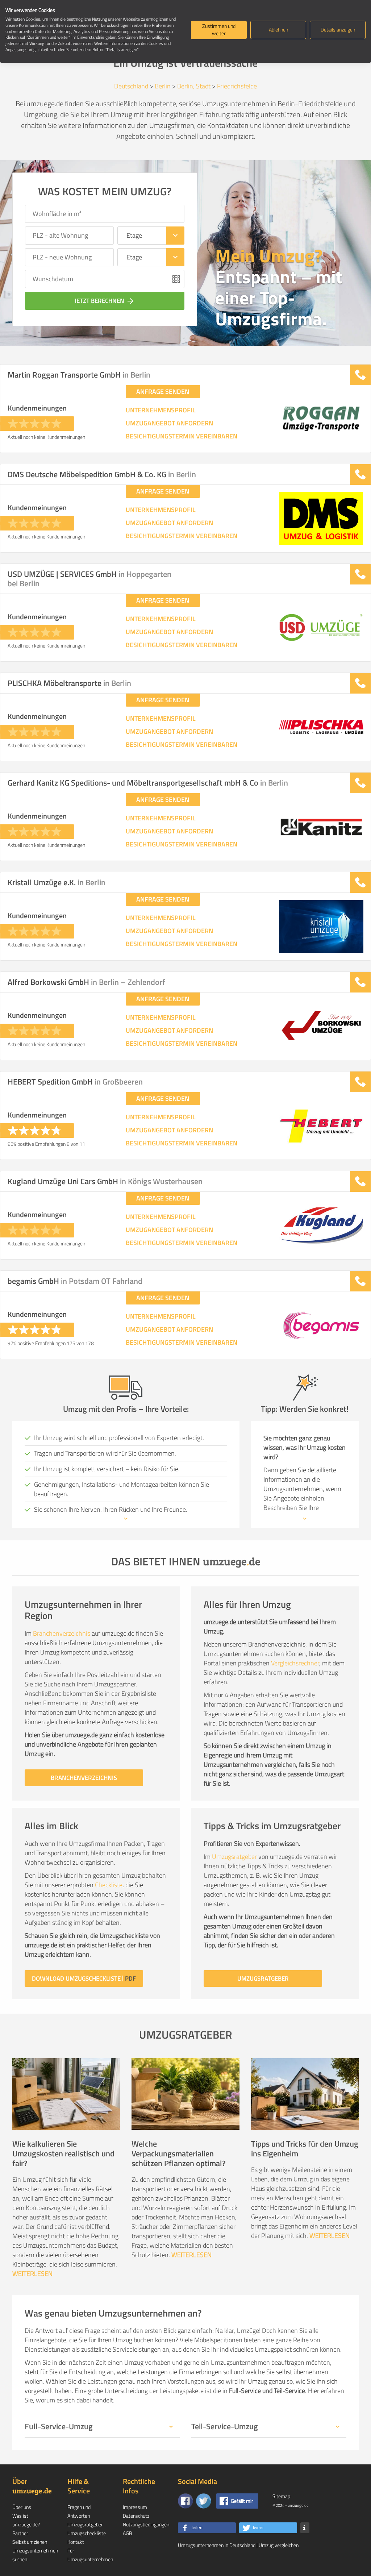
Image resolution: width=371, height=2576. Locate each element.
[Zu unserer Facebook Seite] (185, 2501)
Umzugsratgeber (234, 1857)
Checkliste (109, 1885)
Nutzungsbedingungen (146, 2524)
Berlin (163, 86)
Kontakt (76, 2542)
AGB (128, 2533)
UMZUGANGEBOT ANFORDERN (169, 423)
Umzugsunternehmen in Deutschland (217, 2545)
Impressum (135, 2507)
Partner (20, 2533)
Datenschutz (136, 2516)
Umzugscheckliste (87, 2533)
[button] (207, 2528)
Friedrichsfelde (237, 86)
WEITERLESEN (32, 2274)
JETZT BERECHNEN (105, 301)
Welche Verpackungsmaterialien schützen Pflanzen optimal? (179, 2153)
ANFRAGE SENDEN (163, 392)
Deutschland (131, 86)
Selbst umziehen (30, 2542)
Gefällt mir (242, 2501)
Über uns (22, 2507)
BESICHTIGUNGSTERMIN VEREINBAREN (182, 436)
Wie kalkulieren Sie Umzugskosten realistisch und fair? (63, 2153)
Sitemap (281, 2496)
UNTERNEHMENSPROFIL (161, 410)
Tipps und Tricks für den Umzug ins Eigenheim (305, 2149)
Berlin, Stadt (194, 86)
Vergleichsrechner (295, 1663)
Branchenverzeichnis (62, 1633)
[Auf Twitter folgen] (204, 2501)
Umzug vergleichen (279, 2545)
